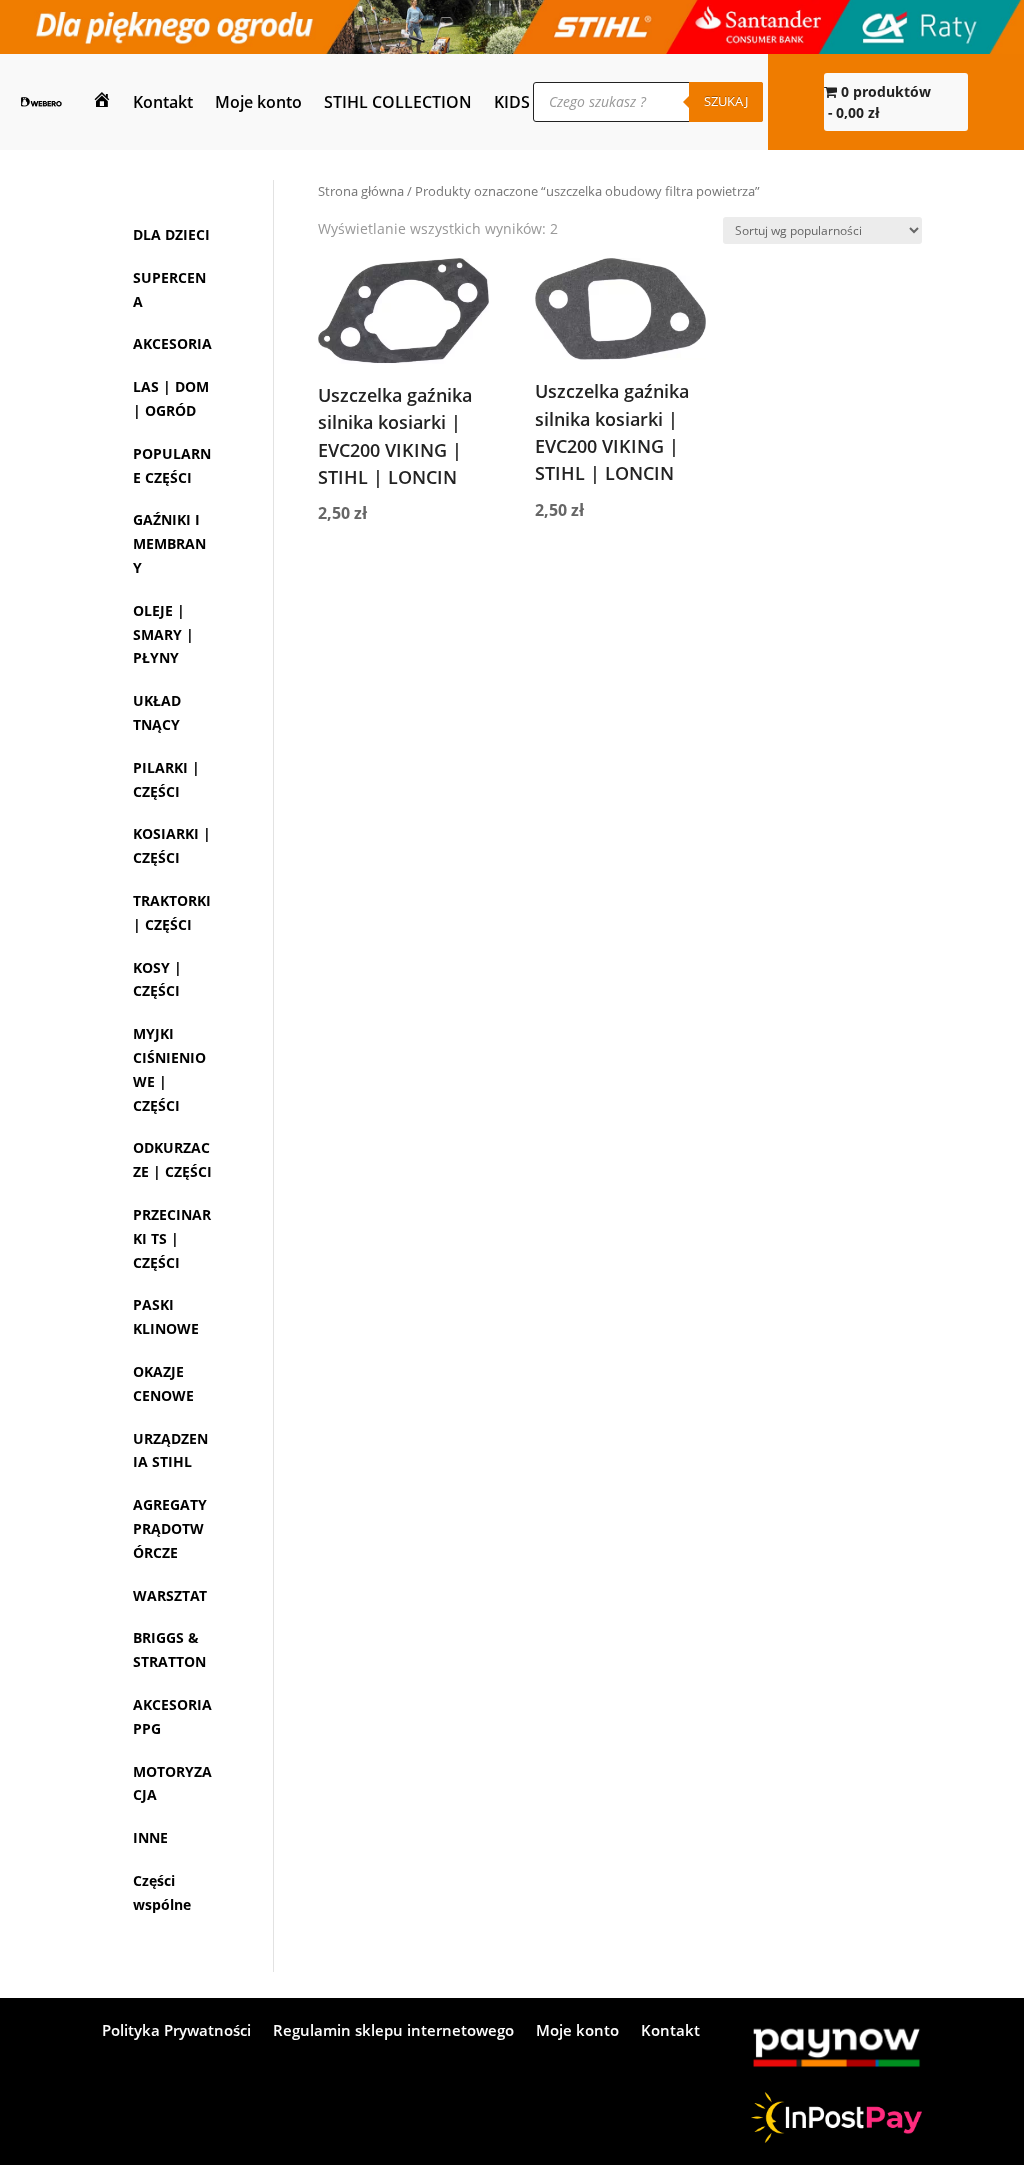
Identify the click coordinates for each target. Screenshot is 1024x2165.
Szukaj (726, 101)
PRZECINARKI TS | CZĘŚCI (172, 1381)
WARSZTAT (170, 1785)
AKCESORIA (172, 367)
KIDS (512, 102)
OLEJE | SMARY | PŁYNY (163, 729)
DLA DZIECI (171, 234)
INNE (150, 2051)
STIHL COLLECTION (398, 102)
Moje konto (258, 102)
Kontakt (163, 102)
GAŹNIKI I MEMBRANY (169, 639)
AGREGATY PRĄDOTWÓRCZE (170, 1719)
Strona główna (361, 191)
